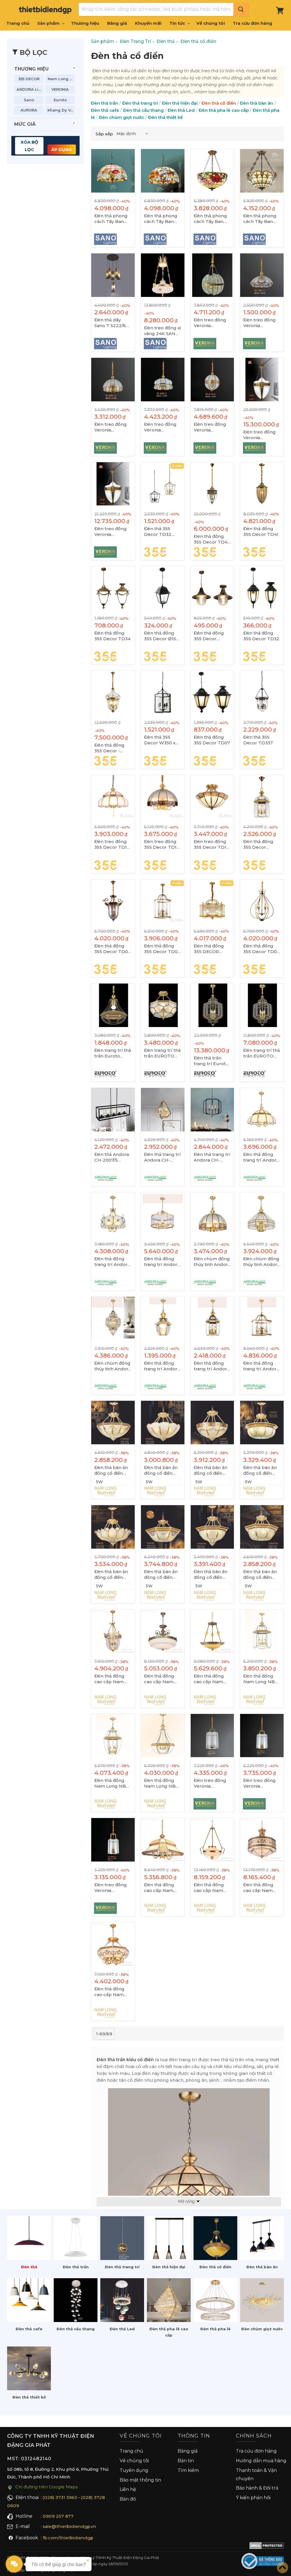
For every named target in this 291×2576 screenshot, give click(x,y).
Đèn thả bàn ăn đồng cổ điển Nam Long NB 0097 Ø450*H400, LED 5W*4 (111, 1470)
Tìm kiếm (188, 2470)
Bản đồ (128, 2499)
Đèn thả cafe (105, 110)
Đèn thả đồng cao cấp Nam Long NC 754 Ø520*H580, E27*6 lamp (258, 1888)
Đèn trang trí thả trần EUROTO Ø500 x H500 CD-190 (162, 1053)
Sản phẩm (49, 23)
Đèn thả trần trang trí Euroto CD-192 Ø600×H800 (211, 1061)
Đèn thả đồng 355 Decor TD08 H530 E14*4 (162, 949)
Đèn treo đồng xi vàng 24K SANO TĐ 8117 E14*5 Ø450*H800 (162, 331)
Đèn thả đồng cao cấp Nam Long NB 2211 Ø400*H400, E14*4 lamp (109, 1992)
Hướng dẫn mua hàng (261, 2461)
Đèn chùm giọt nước (121, 117)
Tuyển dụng (134, 2470)
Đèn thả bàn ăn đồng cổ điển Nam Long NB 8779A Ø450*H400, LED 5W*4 (260, 1575)
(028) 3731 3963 (60, 2497)
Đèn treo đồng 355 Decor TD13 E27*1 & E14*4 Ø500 (112, 844)
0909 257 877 (58, 2516)
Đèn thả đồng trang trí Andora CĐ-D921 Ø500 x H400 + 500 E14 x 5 (162, 1262)
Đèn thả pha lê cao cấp (224, 110)
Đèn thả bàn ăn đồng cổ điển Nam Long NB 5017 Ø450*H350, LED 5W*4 (262, 1470)
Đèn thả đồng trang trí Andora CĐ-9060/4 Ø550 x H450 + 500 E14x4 (113, 1262)
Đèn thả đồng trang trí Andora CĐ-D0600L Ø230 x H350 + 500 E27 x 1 (162, 1366)
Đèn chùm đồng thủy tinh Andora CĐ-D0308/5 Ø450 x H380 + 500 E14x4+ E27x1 (261, 1262)
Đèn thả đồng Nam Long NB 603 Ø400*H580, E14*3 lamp (261, 1679)
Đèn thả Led (181, 110)
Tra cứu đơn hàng (252, 23)
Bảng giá (117, 23)
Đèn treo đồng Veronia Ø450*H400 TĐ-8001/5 (111, 427)
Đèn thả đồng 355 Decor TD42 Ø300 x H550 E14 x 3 (212, 539)
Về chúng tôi (211, 23)
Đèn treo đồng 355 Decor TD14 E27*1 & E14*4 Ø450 (162, 844)
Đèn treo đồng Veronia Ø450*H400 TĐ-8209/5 (160, 427)
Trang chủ (18, 23)
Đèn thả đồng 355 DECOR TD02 (209, 949)
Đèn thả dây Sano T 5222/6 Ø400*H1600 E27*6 (110, 323)
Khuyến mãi (148, 23)
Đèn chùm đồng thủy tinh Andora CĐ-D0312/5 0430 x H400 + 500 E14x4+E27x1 (212, 1262)
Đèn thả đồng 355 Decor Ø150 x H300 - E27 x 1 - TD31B (162, 636)
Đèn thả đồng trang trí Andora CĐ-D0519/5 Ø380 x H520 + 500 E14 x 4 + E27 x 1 (261, 1366)
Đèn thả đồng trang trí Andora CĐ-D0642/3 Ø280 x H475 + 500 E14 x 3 (212, 1366)
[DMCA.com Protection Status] (267, 2547)
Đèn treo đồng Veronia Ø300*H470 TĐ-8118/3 (210, 427)
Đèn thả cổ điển (219, 103)
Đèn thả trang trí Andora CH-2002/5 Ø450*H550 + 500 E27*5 (212, 1157)
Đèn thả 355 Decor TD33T (258, 740)
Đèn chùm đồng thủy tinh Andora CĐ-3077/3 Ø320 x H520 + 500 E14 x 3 (113, 1366)
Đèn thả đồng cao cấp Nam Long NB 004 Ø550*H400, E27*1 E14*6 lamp (159, 1888)
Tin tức (178, 23)
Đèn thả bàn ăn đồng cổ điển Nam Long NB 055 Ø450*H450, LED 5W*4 (112, 1575)
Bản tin (186, 2461)
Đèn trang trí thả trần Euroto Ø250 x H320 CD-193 (113, 1053)
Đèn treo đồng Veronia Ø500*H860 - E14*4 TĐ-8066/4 (212, 1783)
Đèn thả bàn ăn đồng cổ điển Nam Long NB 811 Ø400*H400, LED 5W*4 (211, 1470)
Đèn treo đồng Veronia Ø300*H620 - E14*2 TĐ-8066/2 (111, 1888)
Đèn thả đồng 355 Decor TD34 (112, 636)
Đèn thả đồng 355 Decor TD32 (261, 636)
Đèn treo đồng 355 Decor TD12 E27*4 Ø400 (211, 844)
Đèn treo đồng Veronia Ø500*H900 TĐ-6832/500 (259, 435)
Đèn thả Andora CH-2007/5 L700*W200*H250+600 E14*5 (113, 1157)
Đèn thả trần (105, 103)
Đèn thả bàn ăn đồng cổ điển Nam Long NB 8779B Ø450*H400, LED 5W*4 (211, 1575)
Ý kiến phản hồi (253, 2498)
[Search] (241, 9)
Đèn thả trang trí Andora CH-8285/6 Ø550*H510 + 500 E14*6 (162, 1157)
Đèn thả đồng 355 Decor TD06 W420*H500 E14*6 (261, 949)
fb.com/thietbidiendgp (68, 2538)
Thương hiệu (85, 23)
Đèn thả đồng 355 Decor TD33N (209, 636)
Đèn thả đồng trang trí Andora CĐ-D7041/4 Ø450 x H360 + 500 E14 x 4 (261, 1157)
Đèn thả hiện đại (180, 103)
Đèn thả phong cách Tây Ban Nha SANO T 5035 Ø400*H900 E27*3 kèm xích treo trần (260, 219)
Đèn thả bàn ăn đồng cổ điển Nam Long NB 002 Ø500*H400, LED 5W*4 (162, 1575)
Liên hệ (128, 2489)
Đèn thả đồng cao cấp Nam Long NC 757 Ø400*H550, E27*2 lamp (209, 1679)
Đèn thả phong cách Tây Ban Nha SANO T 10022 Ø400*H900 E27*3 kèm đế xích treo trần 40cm (210, 219)
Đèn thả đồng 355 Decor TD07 (212, 740)
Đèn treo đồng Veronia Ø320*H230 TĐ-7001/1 (259, 323)
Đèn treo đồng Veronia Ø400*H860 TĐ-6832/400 (111, 532)
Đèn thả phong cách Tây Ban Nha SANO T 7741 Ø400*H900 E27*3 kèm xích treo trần (113, 219)
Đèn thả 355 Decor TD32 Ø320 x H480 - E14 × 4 (160, 532)
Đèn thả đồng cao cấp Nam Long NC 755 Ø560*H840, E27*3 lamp (209, 1888)
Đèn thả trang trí (140, 103)
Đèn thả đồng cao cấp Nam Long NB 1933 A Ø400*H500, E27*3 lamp (161, 1679)
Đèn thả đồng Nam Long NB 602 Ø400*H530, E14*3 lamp (162, 1783)
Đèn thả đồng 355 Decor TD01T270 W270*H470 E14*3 (258, 844)
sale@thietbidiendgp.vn (69, 2526)
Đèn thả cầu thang (143, 110)
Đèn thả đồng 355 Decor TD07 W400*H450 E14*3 (112, 949)
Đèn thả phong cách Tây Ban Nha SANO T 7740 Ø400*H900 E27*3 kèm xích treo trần (161, 219)
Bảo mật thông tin (140, 2480)
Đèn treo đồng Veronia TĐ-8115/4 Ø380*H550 (210, 323)
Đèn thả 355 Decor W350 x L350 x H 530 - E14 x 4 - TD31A (161, 740)
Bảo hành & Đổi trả (257, 2488)
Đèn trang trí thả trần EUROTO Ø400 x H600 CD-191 (262, 1053)
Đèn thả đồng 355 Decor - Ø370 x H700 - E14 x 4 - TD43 (110, 748)
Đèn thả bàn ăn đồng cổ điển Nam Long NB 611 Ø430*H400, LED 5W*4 (161, 1470)
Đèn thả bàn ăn (256, 103)
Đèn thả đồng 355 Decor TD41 (261, 531)
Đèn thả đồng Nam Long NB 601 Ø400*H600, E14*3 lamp (112, 1783)
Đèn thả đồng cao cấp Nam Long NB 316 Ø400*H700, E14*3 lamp (109, 1679)
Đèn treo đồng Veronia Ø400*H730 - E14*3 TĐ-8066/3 (262, 1783)
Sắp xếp (104, 134)
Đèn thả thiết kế (165, 117)
